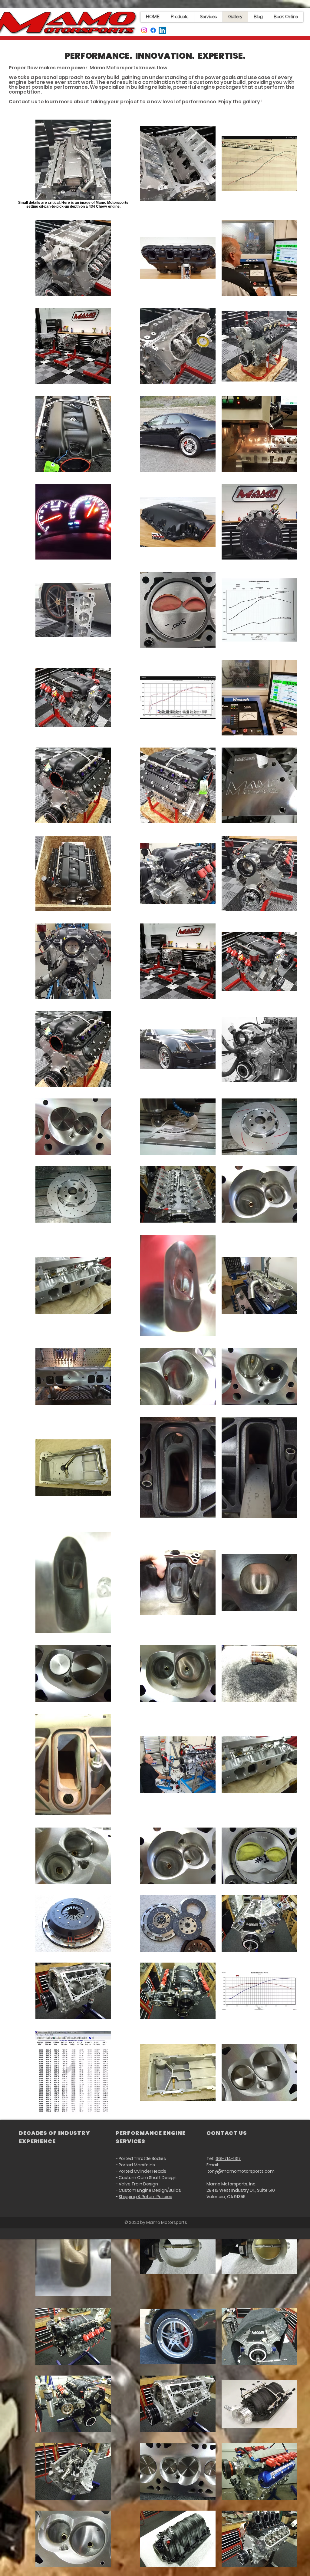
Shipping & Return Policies (145, 2197)
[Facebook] (153, 30)
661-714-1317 (228, 2158)
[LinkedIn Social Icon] (162, 30)
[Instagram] (144, 30)
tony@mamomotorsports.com (241, 2171)
